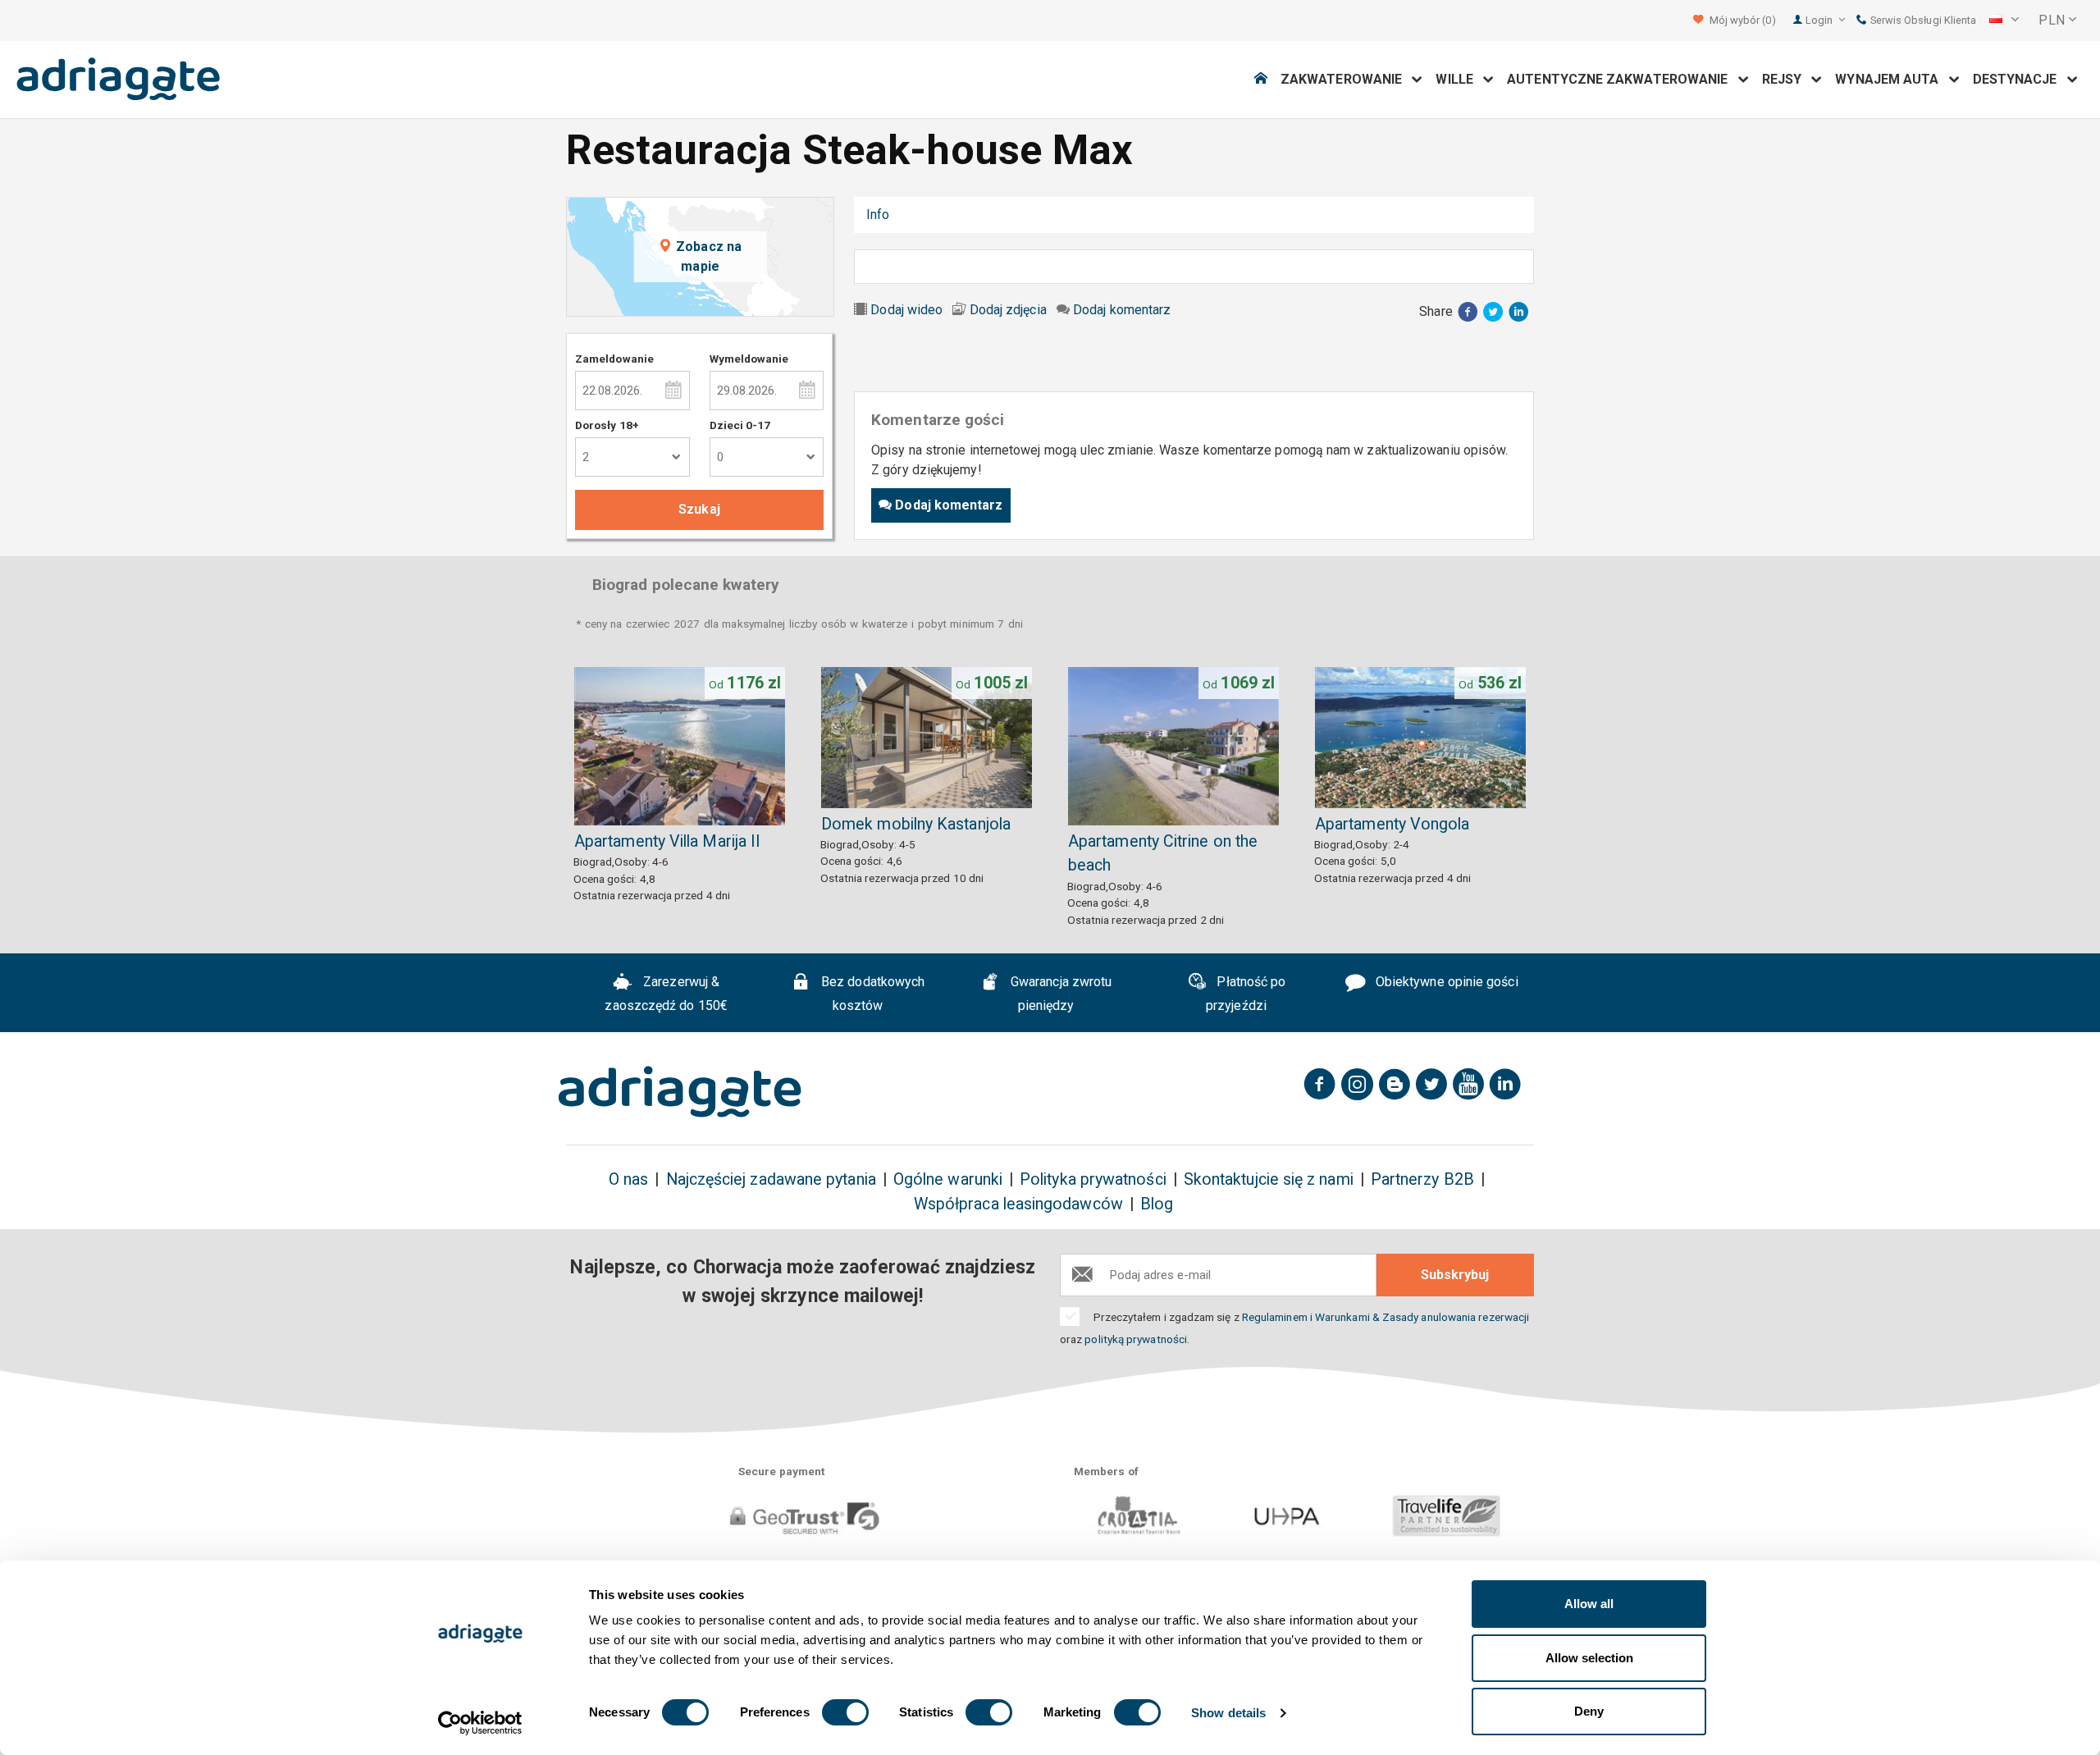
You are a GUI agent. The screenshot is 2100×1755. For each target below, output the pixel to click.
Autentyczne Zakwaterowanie (1622, 79)
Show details (1228, 1713)
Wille (1459, 79)
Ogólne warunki (948, 1179)
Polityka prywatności (1093, 1179)
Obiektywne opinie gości (1445, 982)
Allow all (1589, 1604)
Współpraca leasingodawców (1018, 1204)
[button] (2004, 21)
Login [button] (1820, 20)
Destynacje (2020, 79)
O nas (628, 1179)
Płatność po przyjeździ (1246, 994)
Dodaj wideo (906, 310)
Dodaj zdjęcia (1008, 310)
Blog (1157, 1204)
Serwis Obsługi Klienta (1922, 20)
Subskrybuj (1455, 1275)
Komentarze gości (968, 215)
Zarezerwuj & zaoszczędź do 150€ (666, 994)
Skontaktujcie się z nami (1269, 1179)
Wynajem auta (1892, 79)
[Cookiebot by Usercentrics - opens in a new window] (480, 1723)
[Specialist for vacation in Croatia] (680, 1092)
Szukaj (699, 509)
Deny (1589, 1711)
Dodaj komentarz (1122, 310)
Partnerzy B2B (1422, 1179)
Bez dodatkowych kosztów (871, 994)
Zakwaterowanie (1346, 79)
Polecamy (1077, 215)
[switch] (845, 1712)
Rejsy (1787, 79)
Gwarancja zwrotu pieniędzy (1059, 994)
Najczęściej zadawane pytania (771, 1179)
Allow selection (1589, 1658)
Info (878, 215)
